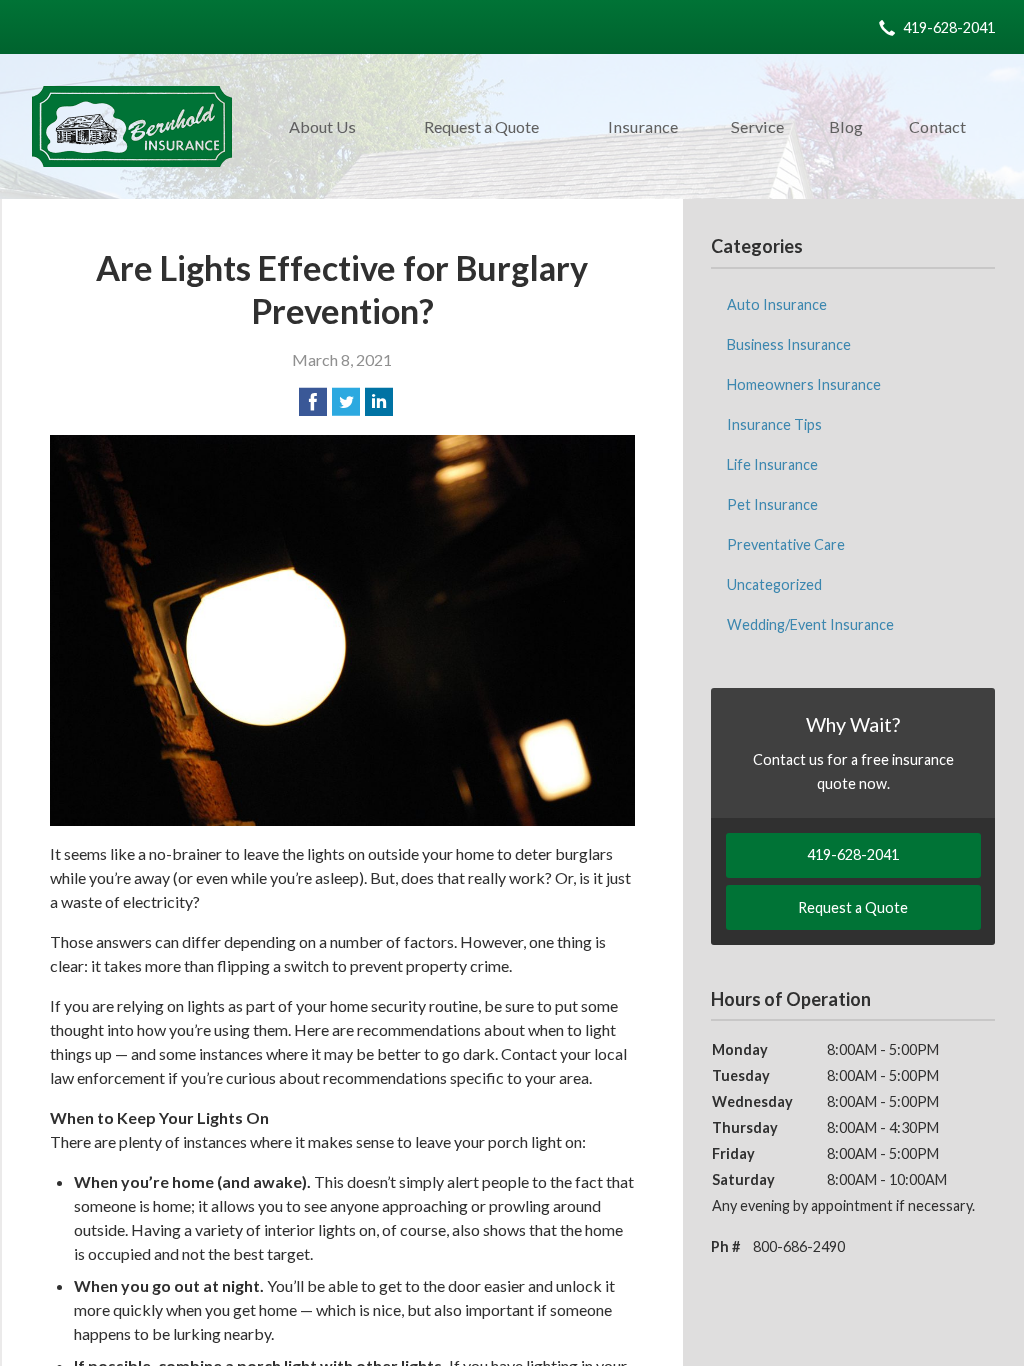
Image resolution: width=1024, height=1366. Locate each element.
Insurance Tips (774, 424)
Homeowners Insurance (804, 384)
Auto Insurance (777, 304)
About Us (322, 126)
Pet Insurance (772, 504)
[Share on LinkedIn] (379, 402)
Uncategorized (774, 584)
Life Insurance (772, 464)
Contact (937, 126)
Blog (846, 126)
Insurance (643, 126)
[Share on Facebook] (313, 402)
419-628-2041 (949, 27)
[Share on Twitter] (346, 402)
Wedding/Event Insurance (810, 624)
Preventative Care (786, 544)
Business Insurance (789, 344)
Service (757, 126)
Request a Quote (481, 126)
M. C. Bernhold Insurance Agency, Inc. (132, 126)
